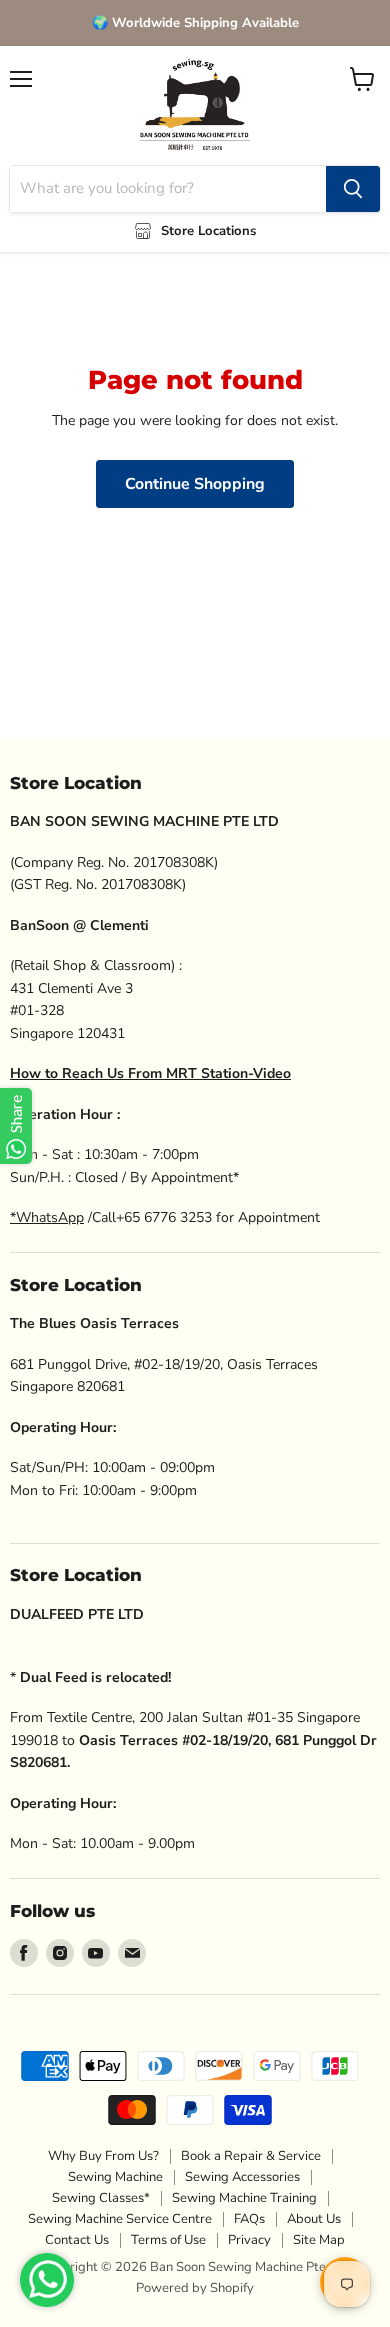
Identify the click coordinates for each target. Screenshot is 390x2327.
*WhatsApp (47, 1217)
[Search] (353, 189)
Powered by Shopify (195, 2288)
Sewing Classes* (101, 2198)
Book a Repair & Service (251, 2156)
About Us (314, 2219)
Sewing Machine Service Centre (120, 2219)
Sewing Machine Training (244, 2198)
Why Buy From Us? (103, 2156)
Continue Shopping (195, 484)
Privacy (249, 2240)
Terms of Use (168, 2240)
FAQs (249, 2219)
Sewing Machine (115, 2177)
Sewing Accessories (242, 2177)
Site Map (319, 2240)
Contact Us (77, 2240)
